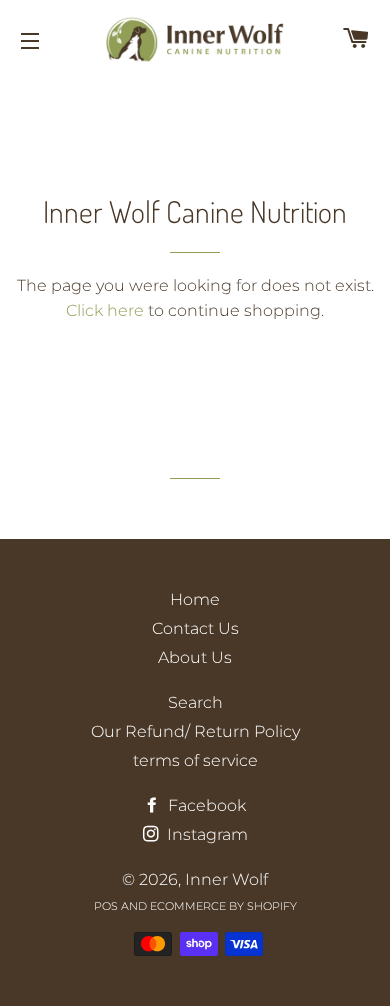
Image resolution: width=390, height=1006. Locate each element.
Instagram (205, 834)
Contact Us (195, 628)
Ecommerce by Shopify (223, 906)
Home (195, 599)
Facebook (205, 805)
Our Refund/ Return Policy (195, 731)
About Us (195, 657)
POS (106, 906)
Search (195, 702)
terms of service (195, 760)
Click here (105, 310)
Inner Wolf (226, 879)
